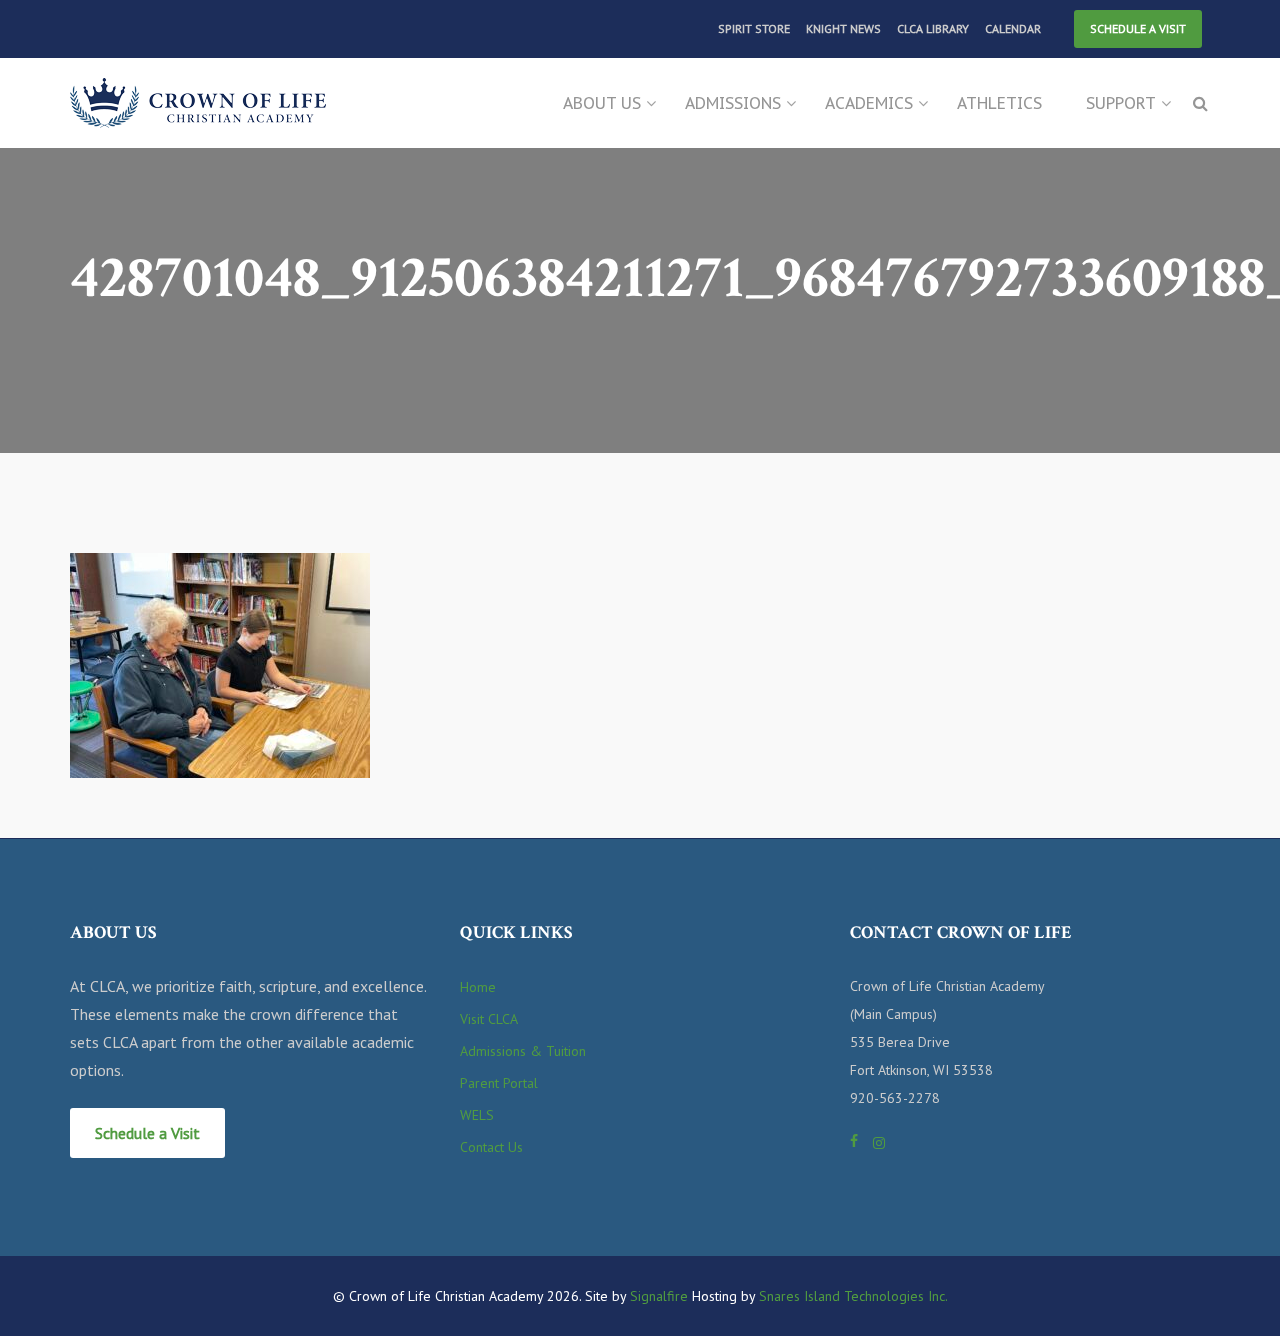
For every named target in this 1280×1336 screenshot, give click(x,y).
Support (1121, 103)
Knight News (843, 28)
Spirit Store (754, 28)
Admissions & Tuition (523, 1051)
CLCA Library (933, 28)
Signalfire (659, 1296)
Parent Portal (499, 1083)
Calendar (1013, 28)
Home (478, 987)
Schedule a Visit (1138, 28)
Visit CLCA (489, 1019)
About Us (602, 103)
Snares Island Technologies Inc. (853, 1296)
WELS (477, 1115)
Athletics (999, 103)
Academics (869, 103)
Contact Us (491, 1147)
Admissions (733, 103)
